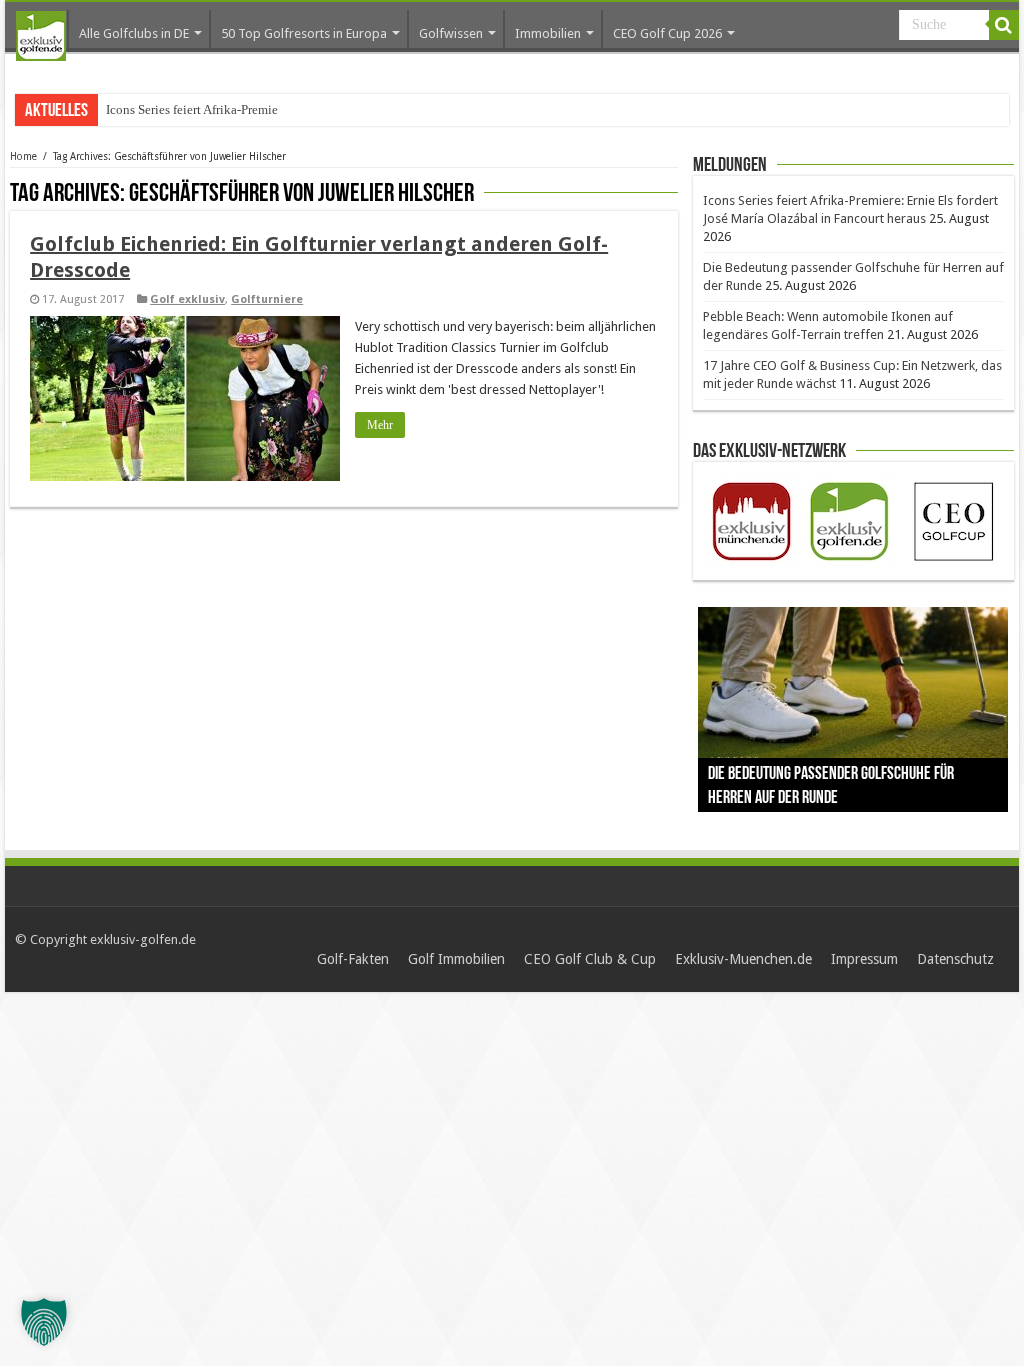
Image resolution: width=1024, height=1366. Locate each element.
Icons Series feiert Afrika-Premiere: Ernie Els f (228, 109)
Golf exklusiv (187, 299)
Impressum (864, 959)
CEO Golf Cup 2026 (667, 33)
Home (23, 156)
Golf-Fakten (353, 959)
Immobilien (548, 33)
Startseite (41, 36)
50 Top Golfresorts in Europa (304, 33)
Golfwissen (451, 33)
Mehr (380, 425)
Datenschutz (955, 959)
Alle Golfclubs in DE (134, 33)
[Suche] (1004, 25)
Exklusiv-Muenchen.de (743, 959)
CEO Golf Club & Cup (590, 959)
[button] (44, 1322)
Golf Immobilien (456, 959)
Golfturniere (267, 299)
